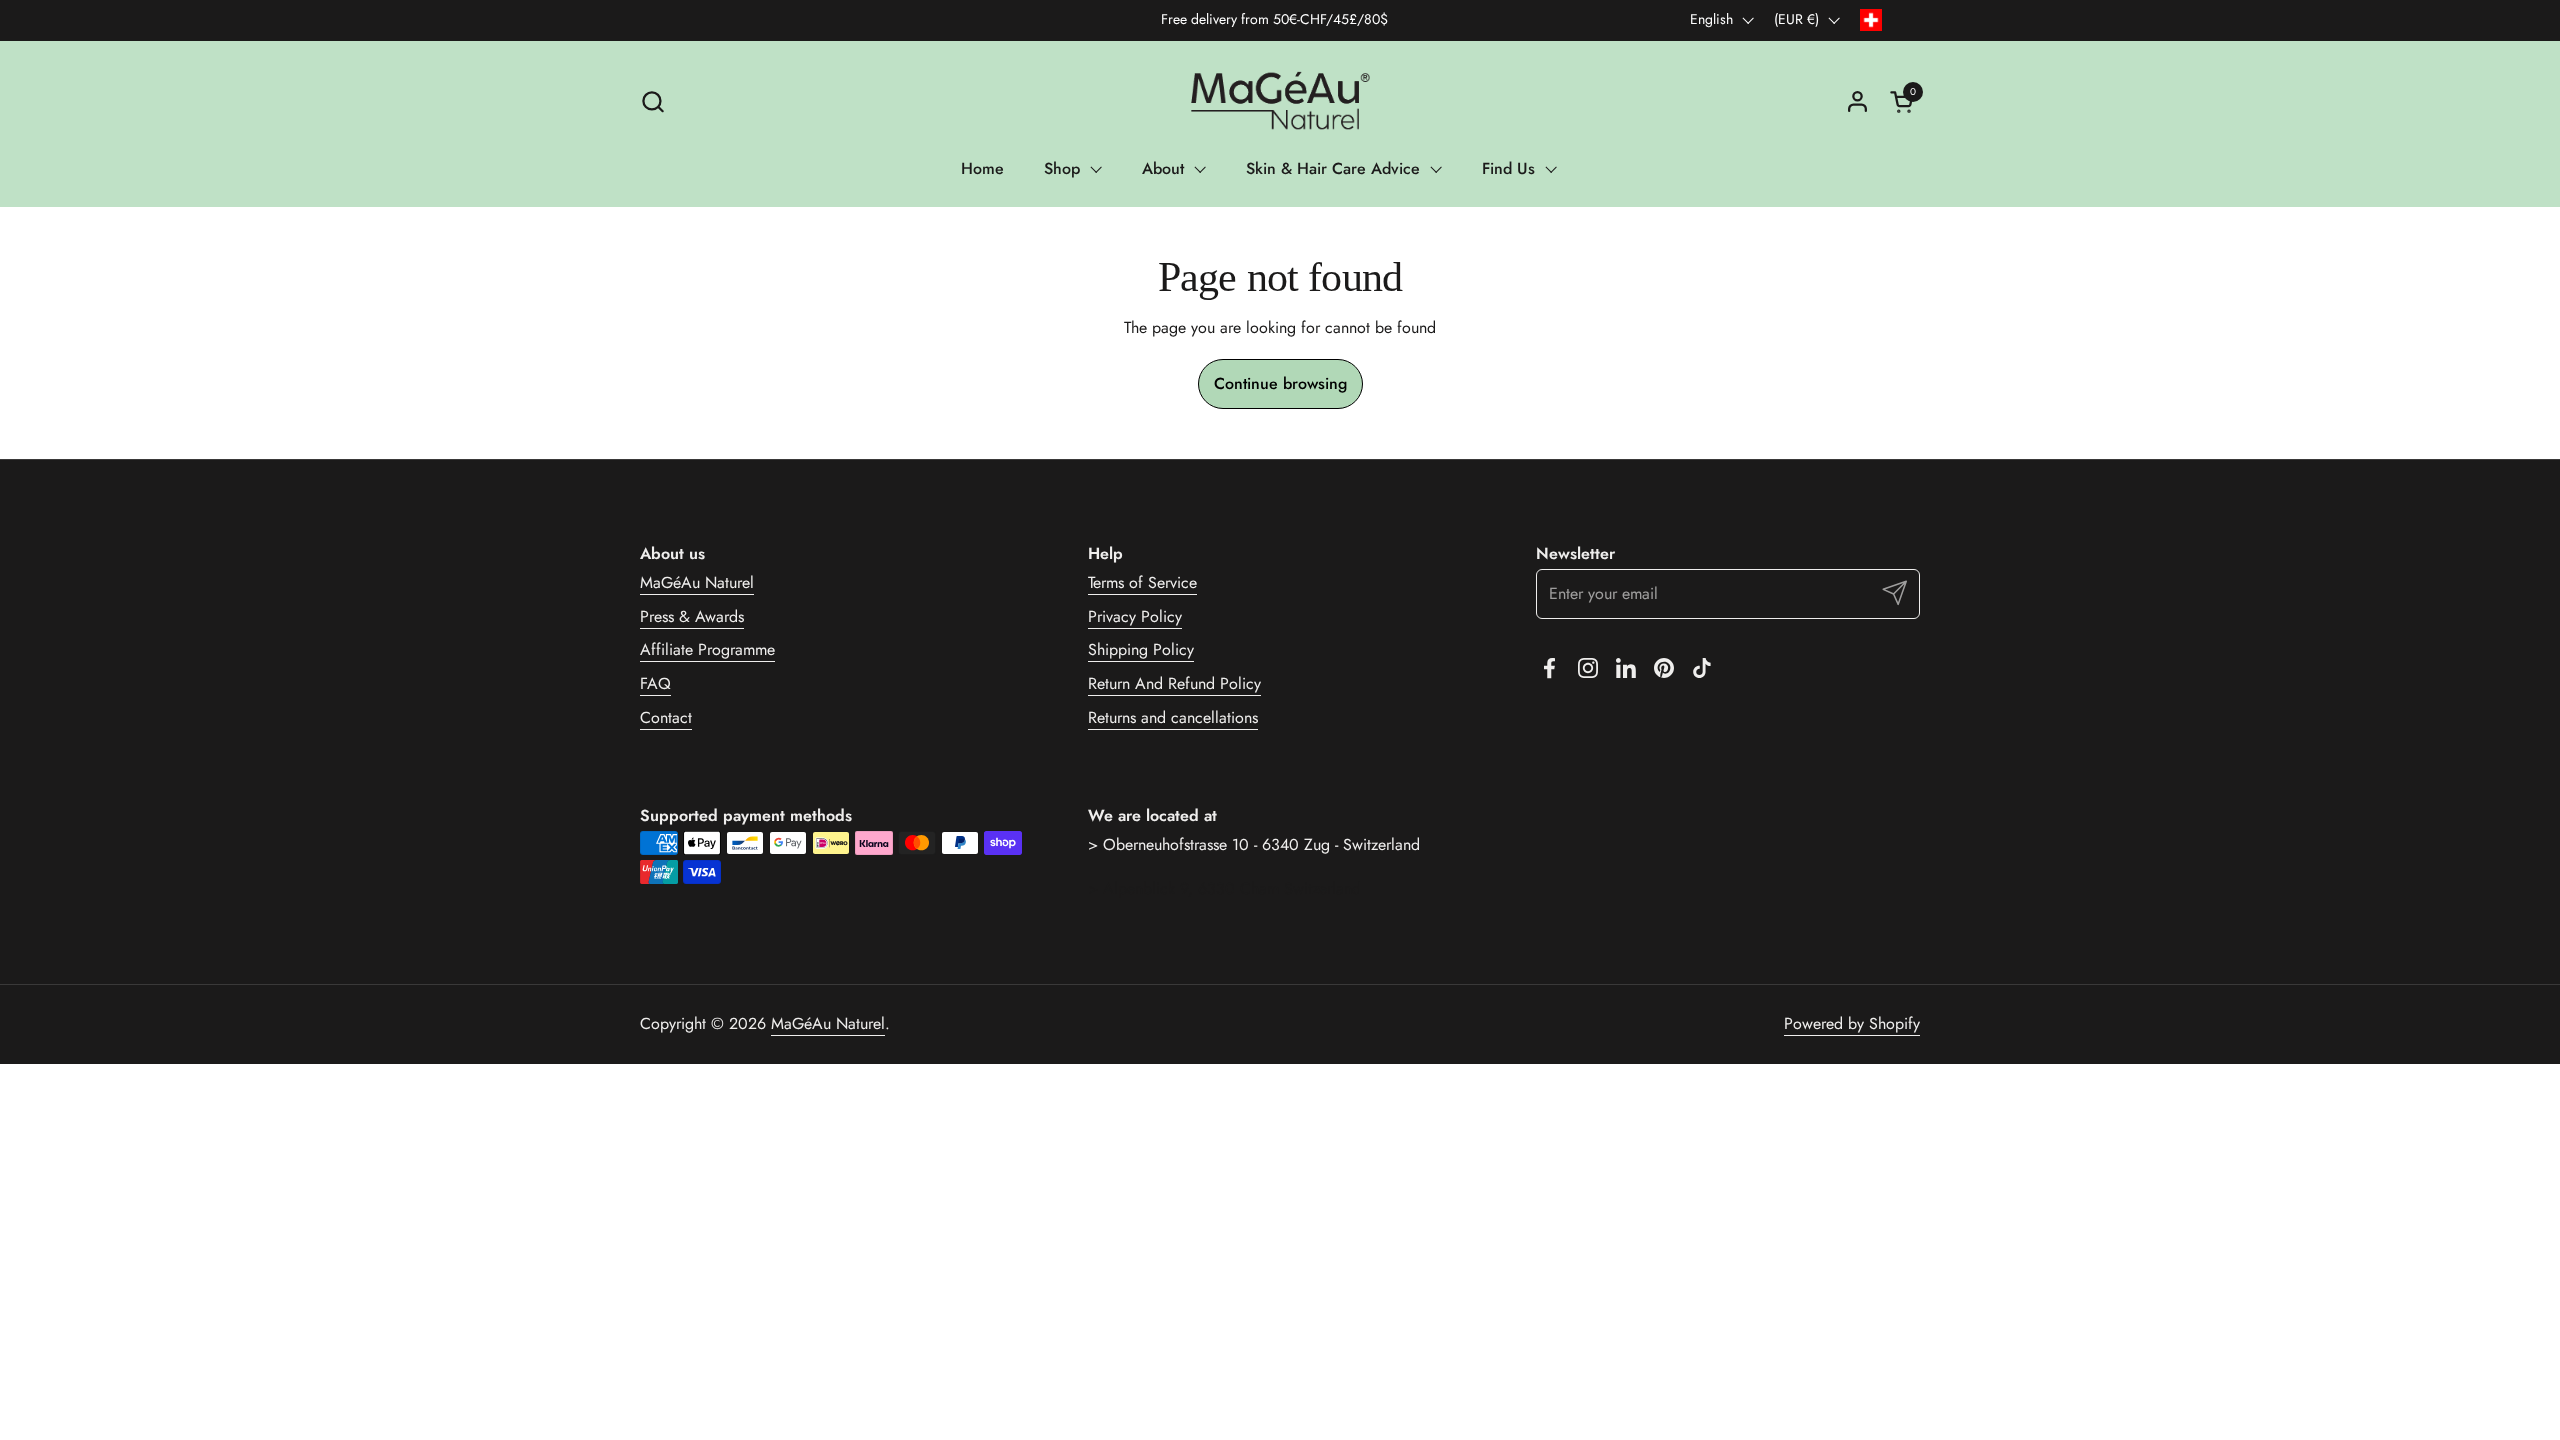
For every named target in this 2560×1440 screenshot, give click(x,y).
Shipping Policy (1141, 649)
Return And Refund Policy (1174, 683)
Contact (666, 717)
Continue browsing (1280, 383)
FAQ (655, 683)
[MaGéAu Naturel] (1279, 101)
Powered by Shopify (1852, 1023)
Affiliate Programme (707, 649)
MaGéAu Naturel (697, 582)
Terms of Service (1142, 582)
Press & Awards (692, 616)
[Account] (1857, 101)
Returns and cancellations (1173, 717)
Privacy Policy (1135, 616)
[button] (652, 101)
